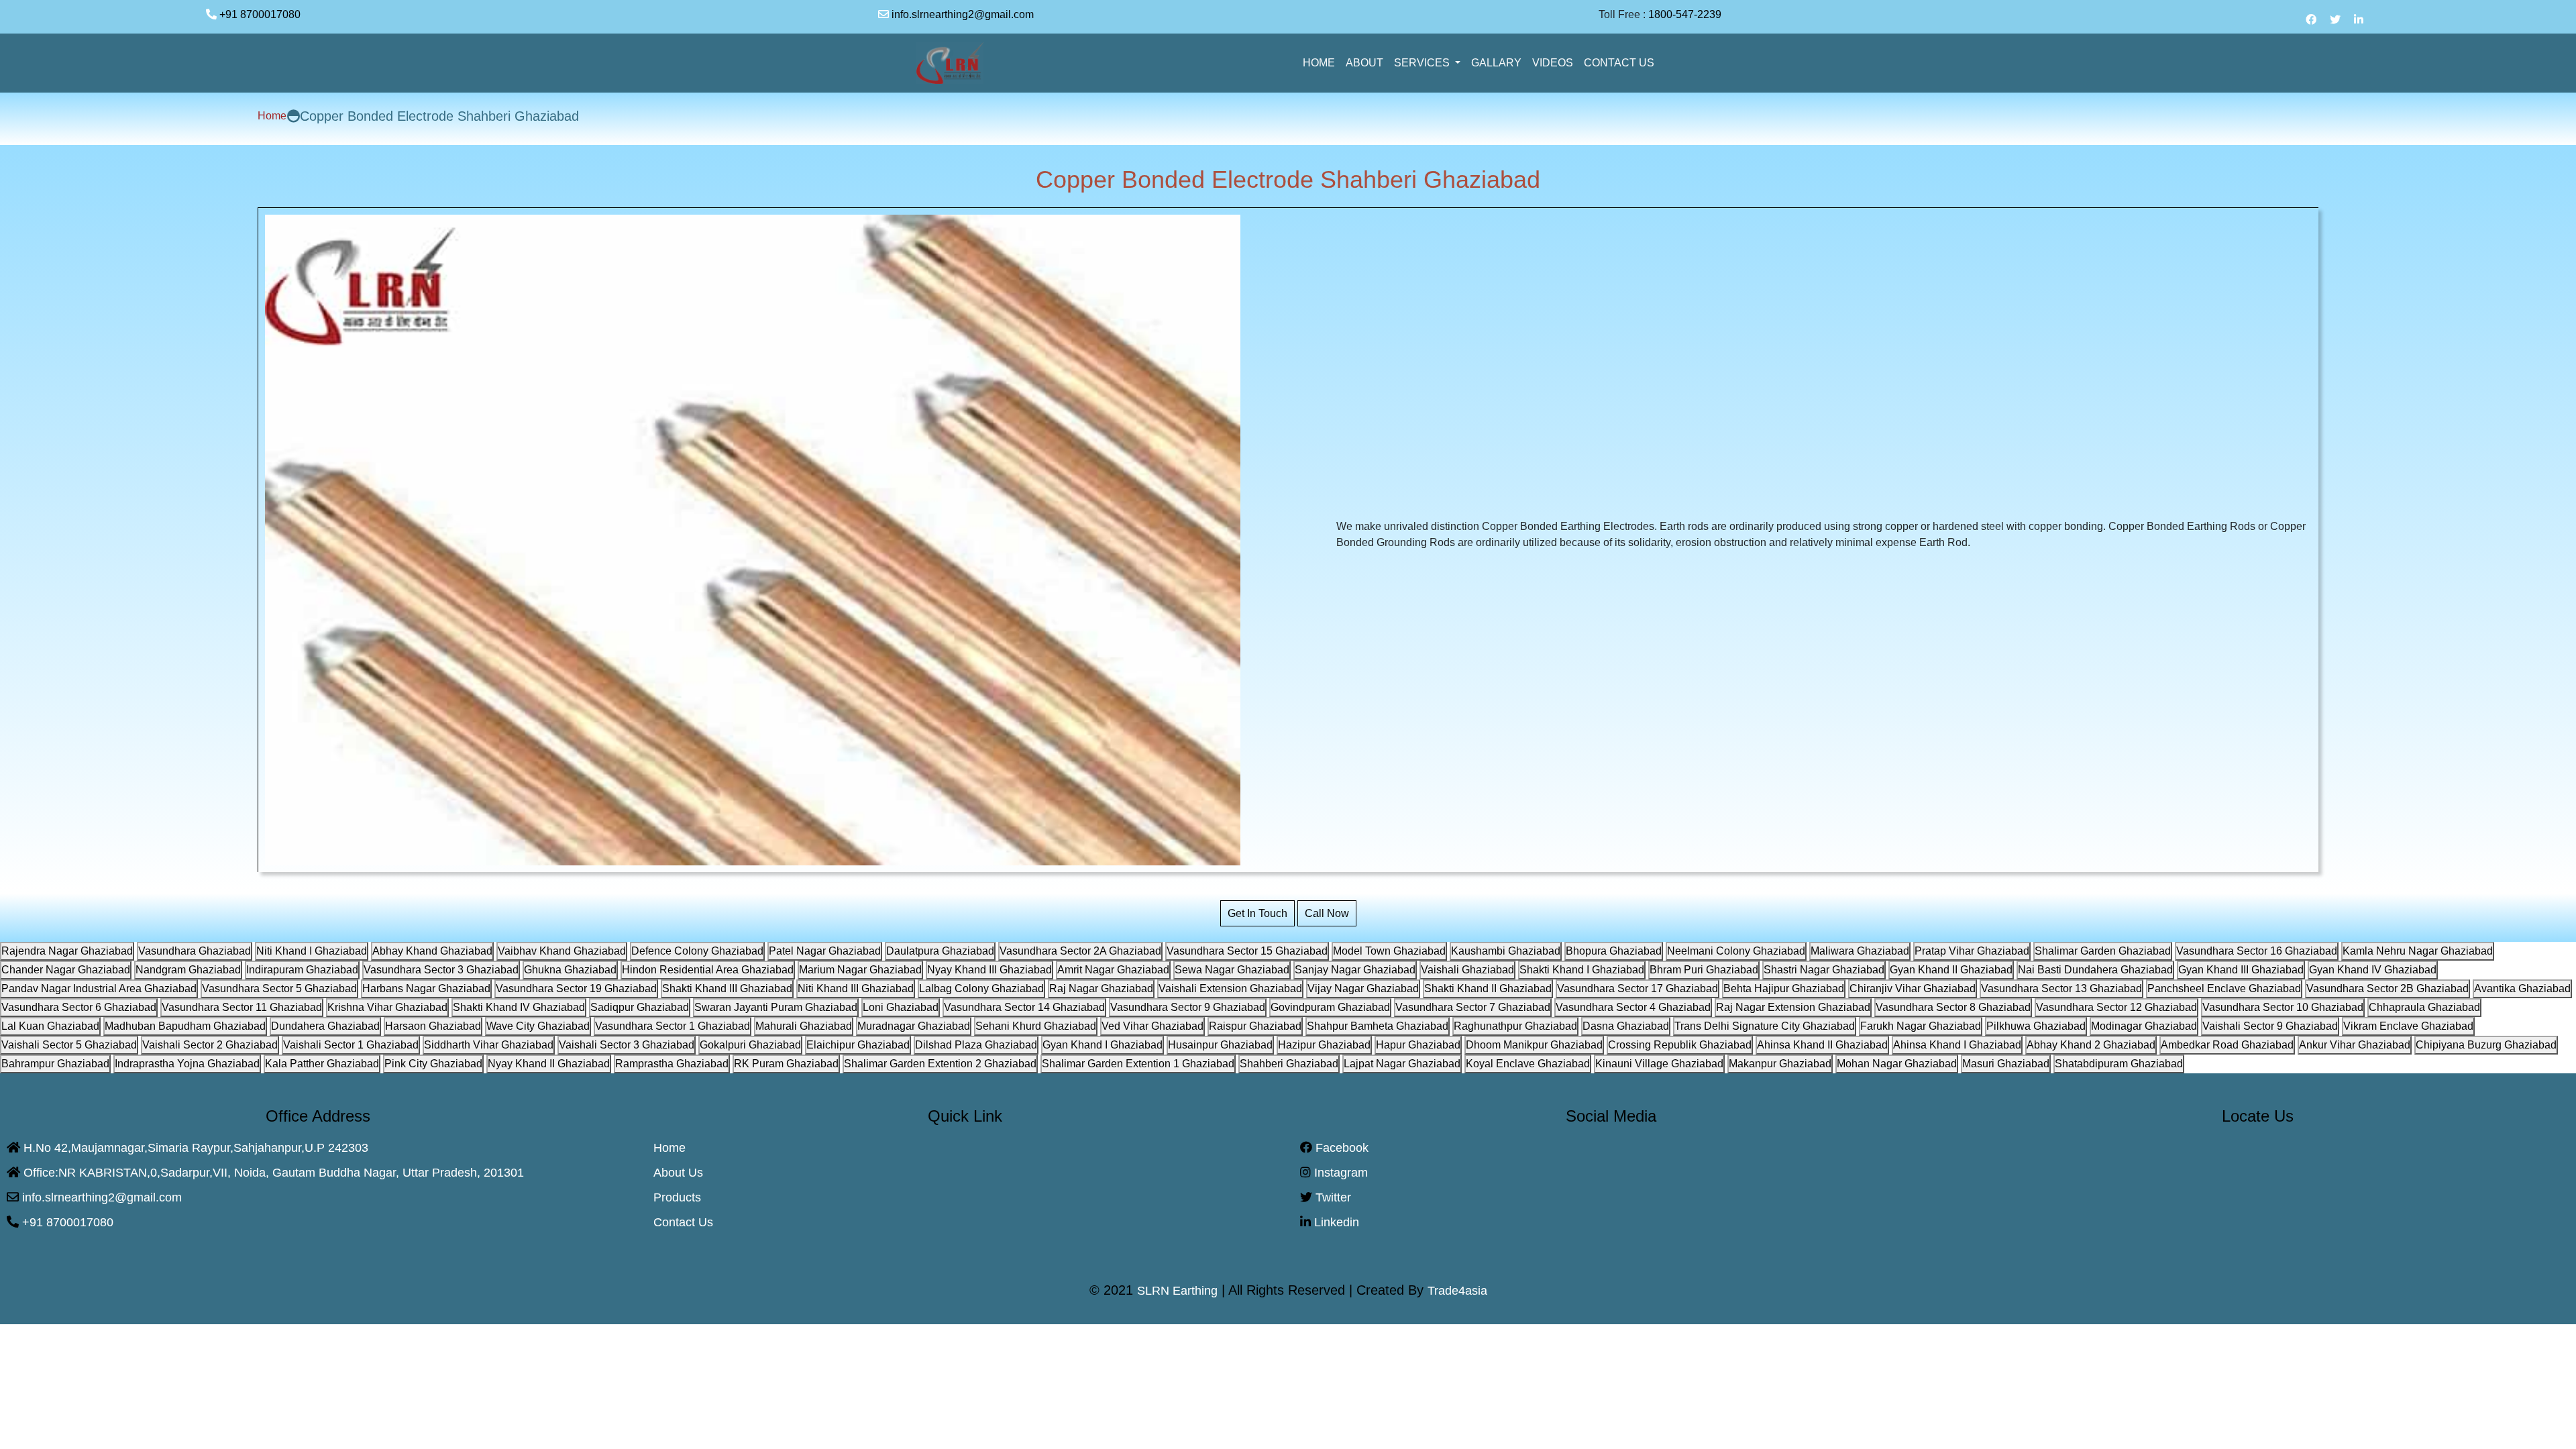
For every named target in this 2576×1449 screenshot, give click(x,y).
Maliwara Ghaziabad (1860, 951)
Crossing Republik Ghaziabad (1680, 1045)
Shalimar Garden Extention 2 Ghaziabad (940, 1064)
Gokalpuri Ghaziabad (750, 1045)
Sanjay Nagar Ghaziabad (1355, 970)
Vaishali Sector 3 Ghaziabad (627, 1045)
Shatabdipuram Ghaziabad (2119, 1064)
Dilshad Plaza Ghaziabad (976, 1045)
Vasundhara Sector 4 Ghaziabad (1633, 1007)
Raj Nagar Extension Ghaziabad (1793, 1007)
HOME (1319, 63)
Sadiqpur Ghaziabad (640, 1007)
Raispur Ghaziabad (1255, 1026)
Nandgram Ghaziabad (188, 970)
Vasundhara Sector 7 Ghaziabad (1473, 1007)
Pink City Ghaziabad (433, 1064)
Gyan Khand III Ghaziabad (2241, 970)
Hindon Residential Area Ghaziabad (708, 970)
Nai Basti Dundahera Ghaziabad (2095, 970)
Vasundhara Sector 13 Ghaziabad (2061, 988)
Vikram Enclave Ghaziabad (2408, 1026)
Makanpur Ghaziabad (1780, 1064)
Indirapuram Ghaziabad (302, 970)
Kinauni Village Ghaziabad (1659, 1064)
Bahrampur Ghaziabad (55, 1064)
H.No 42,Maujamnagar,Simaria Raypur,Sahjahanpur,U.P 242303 (194, 1148)
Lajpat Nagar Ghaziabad (1402, 1064)
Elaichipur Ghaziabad (858, 1045)
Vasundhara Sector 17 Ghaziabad (1638, 988)
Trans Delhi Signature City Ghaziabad (1765, 1026)
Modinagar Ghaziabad (2144, 1026)
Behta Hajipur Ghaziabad (1784, 988)
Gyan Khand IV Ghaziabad (2373, 970)
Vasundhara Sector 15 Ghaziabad (1247, 951)
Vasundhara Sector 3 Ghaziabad (441, 970)
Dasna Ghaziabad (1626, 1026)
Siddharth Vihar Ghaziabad (489, 1045)
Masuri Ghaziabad (2006, 1064)
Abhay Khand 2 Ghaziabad (2091, 1045)
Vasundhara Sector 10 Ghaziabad (2283, 1007)
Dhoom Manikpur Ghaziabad (1534, 1045)
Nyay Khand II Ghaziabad (549, 1064)
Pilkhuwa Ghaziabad (2036, 1026)
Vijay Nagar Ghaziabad (1363, 988)
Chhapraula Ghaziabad (2424, 1007)
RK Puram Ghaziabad (786, 1064)
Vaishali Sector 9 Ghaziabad (2270, 1026)
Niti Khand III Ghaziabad (856, 988)
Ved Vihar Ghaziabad (1152, 1026)
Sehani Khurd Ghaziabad (1036, 1026)
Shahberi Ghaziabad (1289, 1064)
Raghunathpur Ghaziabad (1515, 1026)
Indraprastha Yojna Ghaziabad (187, 1064)
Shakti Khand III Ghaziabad (727, 988)
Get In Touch (1257, 913)
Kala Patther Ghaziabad (322, 1064)
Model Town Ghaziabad (1389, 951)
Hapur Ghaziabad (1418, 1045)
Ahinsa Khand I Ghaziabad (1957, 1045)
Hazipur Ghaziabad (1324, 1045)
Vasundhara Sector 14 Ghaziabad (1024, 1007)
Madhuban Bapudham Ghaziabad (185, 1026)
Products (677, 1197)
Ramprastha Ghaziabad (672, 1064)
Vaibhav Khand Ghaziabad (562, 951)
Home (272, 116)
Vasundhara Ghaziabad (195, 951)
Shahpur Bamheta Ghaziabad (1378, 1026)
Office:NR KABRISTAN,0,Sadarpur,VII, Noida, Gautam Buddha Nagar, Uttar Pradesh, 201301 (272, 1173)
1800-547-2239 (1690, 14)
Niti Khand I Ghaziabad (312, 951)
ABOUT (1364, 63)
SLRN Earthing (1177, 1291)
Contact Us (683, 1222)
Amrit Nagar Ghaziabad (1113, 970)
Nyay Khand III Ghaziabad (989, 970)
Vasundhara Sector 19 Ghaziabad (576, 988)
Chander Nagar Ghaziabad (66, 970)
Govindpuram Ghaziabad (1330, 1007)
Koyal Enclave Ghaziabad (1528, 1064)
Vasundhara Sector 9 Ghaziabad (1188, 1007)
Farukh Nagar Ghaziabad (1921, 1026)
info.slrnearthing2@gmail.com (961, 14)
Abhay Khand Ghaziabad (432, 951)
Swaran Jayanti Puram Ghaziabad (776, 1007)
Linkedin (1335, 1222)
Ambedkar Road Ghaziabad (2227, 1045)
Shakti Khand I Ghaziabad (1582, 970)
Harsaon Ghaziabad (433, 1026)
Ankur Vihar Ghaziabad (2355, 1045)
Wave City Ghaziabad (538, 1026)
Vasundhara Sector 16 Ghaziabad (2257, 951)
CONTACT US (1619, 63)
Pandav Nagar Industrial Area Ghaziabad (99, 988)
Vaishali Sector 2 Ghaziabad (210, 1045)
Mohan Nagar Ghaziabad (1897, 1064)
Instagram (1339, 1173)
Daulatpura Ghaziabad (940, 951)
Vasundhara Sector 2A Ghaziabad (1080, 951)
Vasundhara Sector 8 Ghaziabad (1953, 1007)
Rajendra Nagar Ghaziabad (67, 951)
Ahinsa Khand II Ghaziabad (1822, 1045)
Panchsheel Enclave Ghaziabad (2224, 988)
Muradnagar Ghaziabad (914, 1026)
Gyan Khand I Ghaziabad (1103, 1045)
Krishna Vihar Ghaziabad (387, 1007)
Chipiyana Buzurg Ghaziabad (2486, 1045)
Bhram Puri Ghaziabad (1704, 970)
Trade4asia (1457, 1291)
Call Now (1327, 913)
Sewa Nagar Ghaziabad (1232, 970)
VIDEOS (1553, 63)
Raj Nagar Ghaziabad (1101, 988)
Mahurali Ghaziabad (804, 1026)
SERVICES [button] (1423, 63)
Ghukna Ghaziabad (570, 970)
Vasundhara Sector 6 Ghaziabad (79, 1007)
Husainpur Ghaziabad (1220, 1045)
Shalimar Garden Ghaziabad (2103, 951)
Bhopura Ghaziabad (1614, 951)
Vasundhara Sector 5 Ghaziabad (279, 988)
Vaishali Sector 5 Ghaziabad (69, 1045)
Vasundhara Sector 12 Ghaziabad (2116, 1007)
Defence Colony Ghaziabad (697, 951)
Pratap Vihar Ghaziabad (1972, 951)
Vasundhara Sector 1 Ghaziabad (673, 1026)
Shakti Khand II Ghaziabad (1488, 988)
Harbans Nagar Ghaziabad (426, 988)
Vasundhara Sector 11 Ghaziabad (242, 1007)
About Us (678, 1173)
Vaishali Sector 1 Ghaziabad (351, 1045)
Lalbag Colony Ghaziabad (981, 988)
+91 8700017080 (265, 14)
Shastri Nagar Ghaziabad (1824, 970)
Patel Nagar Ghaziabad (825, 951)
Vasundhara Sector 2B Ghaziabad (2387, 988)
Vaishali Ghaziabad (1467, 970)
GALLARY (1496, 63)
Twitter (1332, 1197)
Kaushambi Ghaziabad (1506, 951)
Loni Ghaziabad (901, 1007)
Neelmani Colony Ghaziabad (1736, 951)
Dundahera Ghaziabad (325, 1026)
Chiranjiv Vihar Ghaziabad (1913, 988)
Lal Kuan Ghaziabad (50, 1026)
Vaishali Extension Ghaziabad (1230, 988)
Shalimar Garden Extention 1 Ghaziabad (1138, 1064)
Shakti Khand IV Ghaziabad (519, 1007)
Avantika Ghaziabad (2522, 988)
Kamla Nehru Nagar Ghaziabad (2418, 951)
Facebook (1340, 1148)
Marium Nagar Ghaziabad (860, 970)
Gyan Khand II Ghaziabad (1951, 970)
